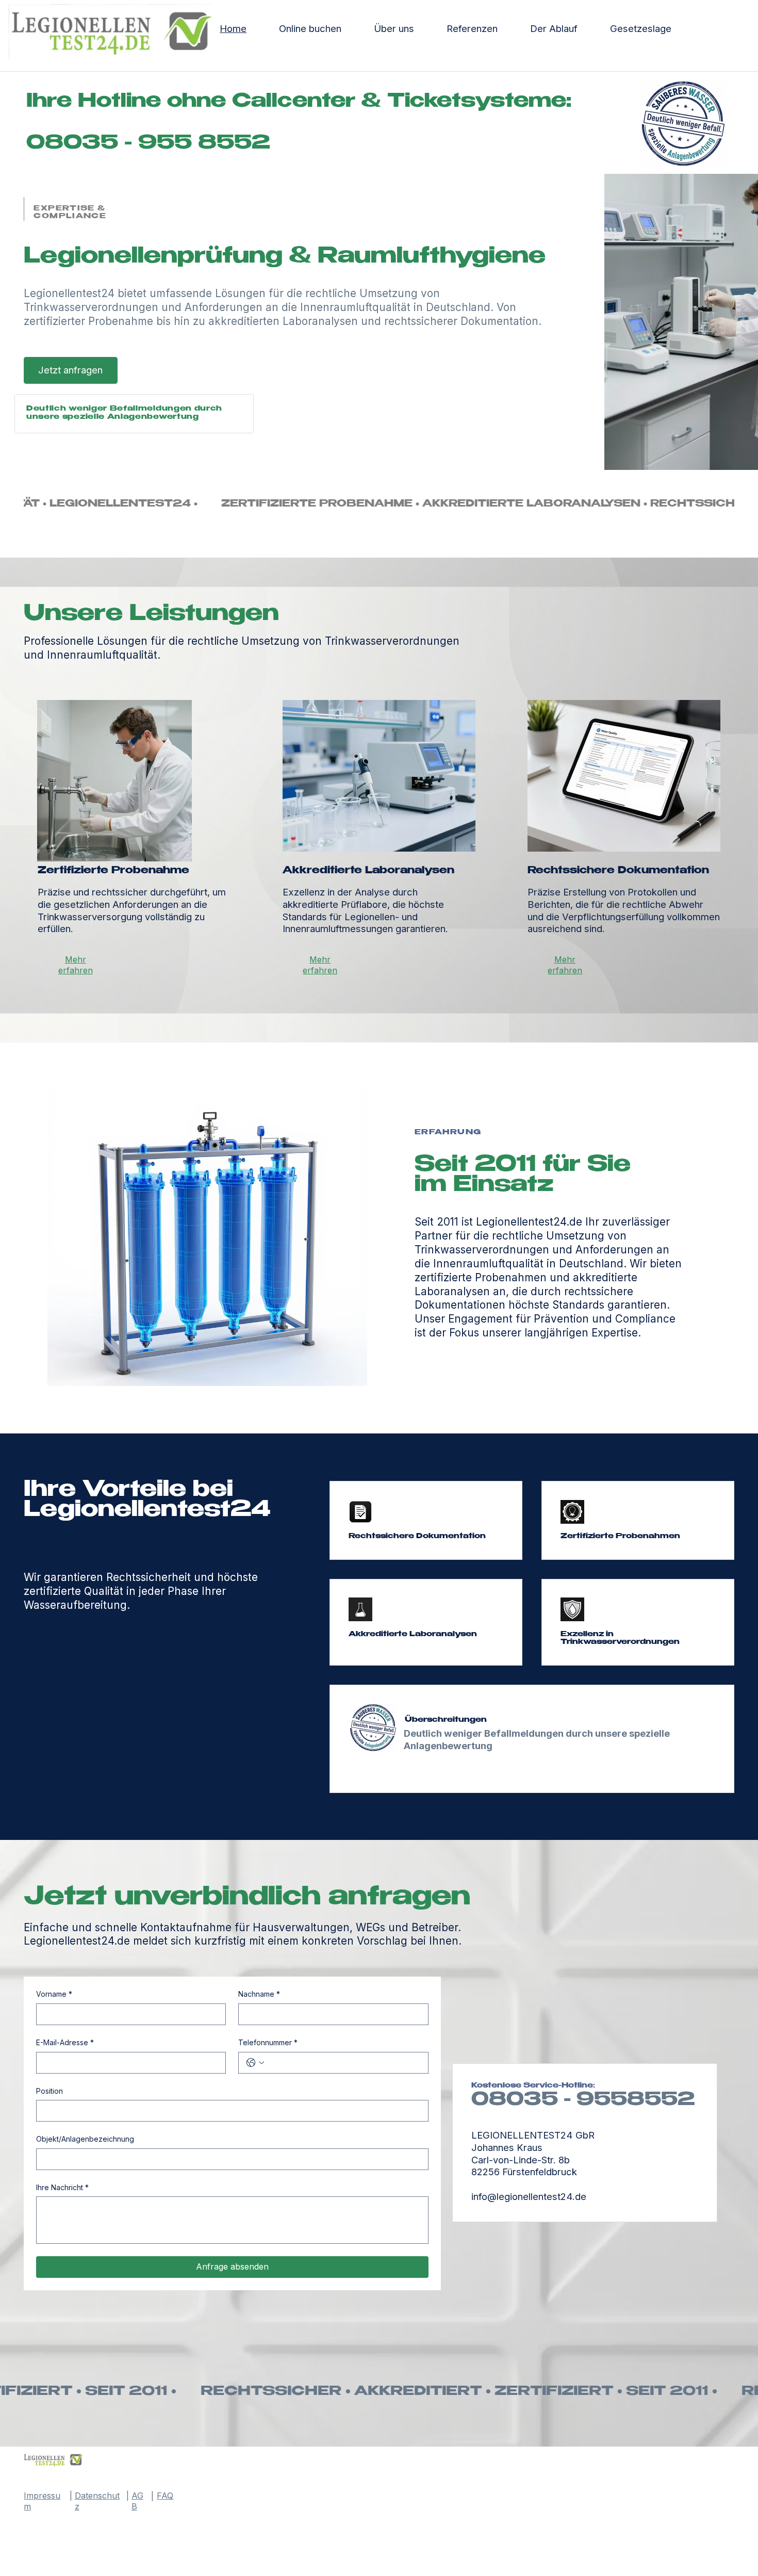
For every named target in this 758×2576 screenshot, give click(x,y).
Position (50, 2091)
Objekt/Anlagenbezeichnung (85, 2139)
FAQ (165, 2496)
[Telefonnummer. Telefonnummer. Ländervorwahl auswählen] (255, 2063)
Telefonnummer (268, 2042)
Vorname (54, 1994)
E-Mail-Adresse (65, 2042)
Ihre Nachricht (62, 2187)
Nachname (259, 1994)
